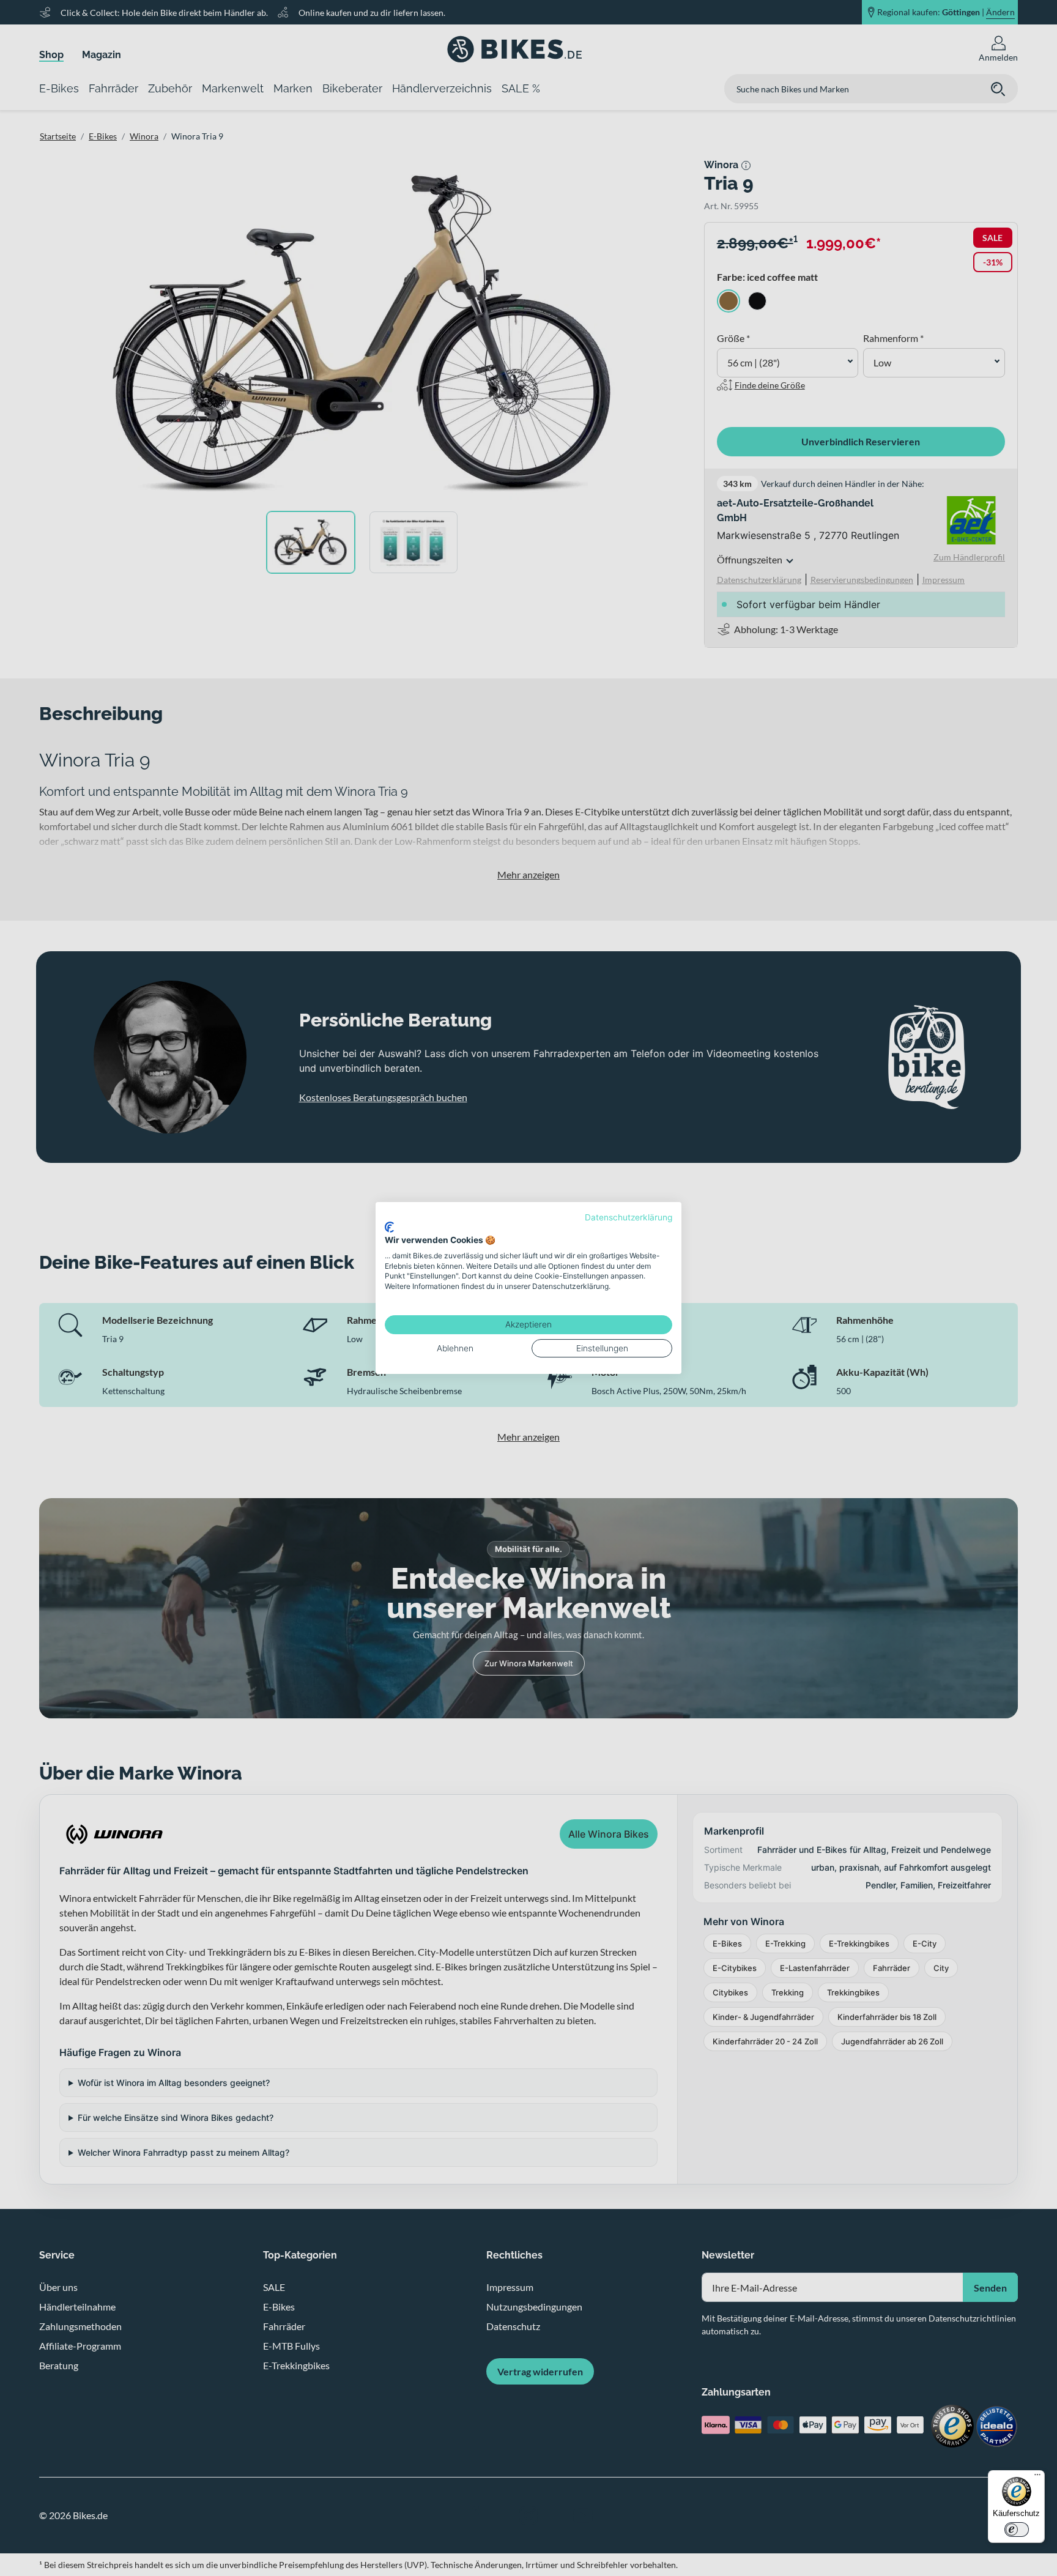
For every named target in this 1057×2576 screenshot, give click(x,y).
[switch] (1017, 2530)
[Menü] (1037, 2478)
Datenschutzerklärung (629, 1217)
